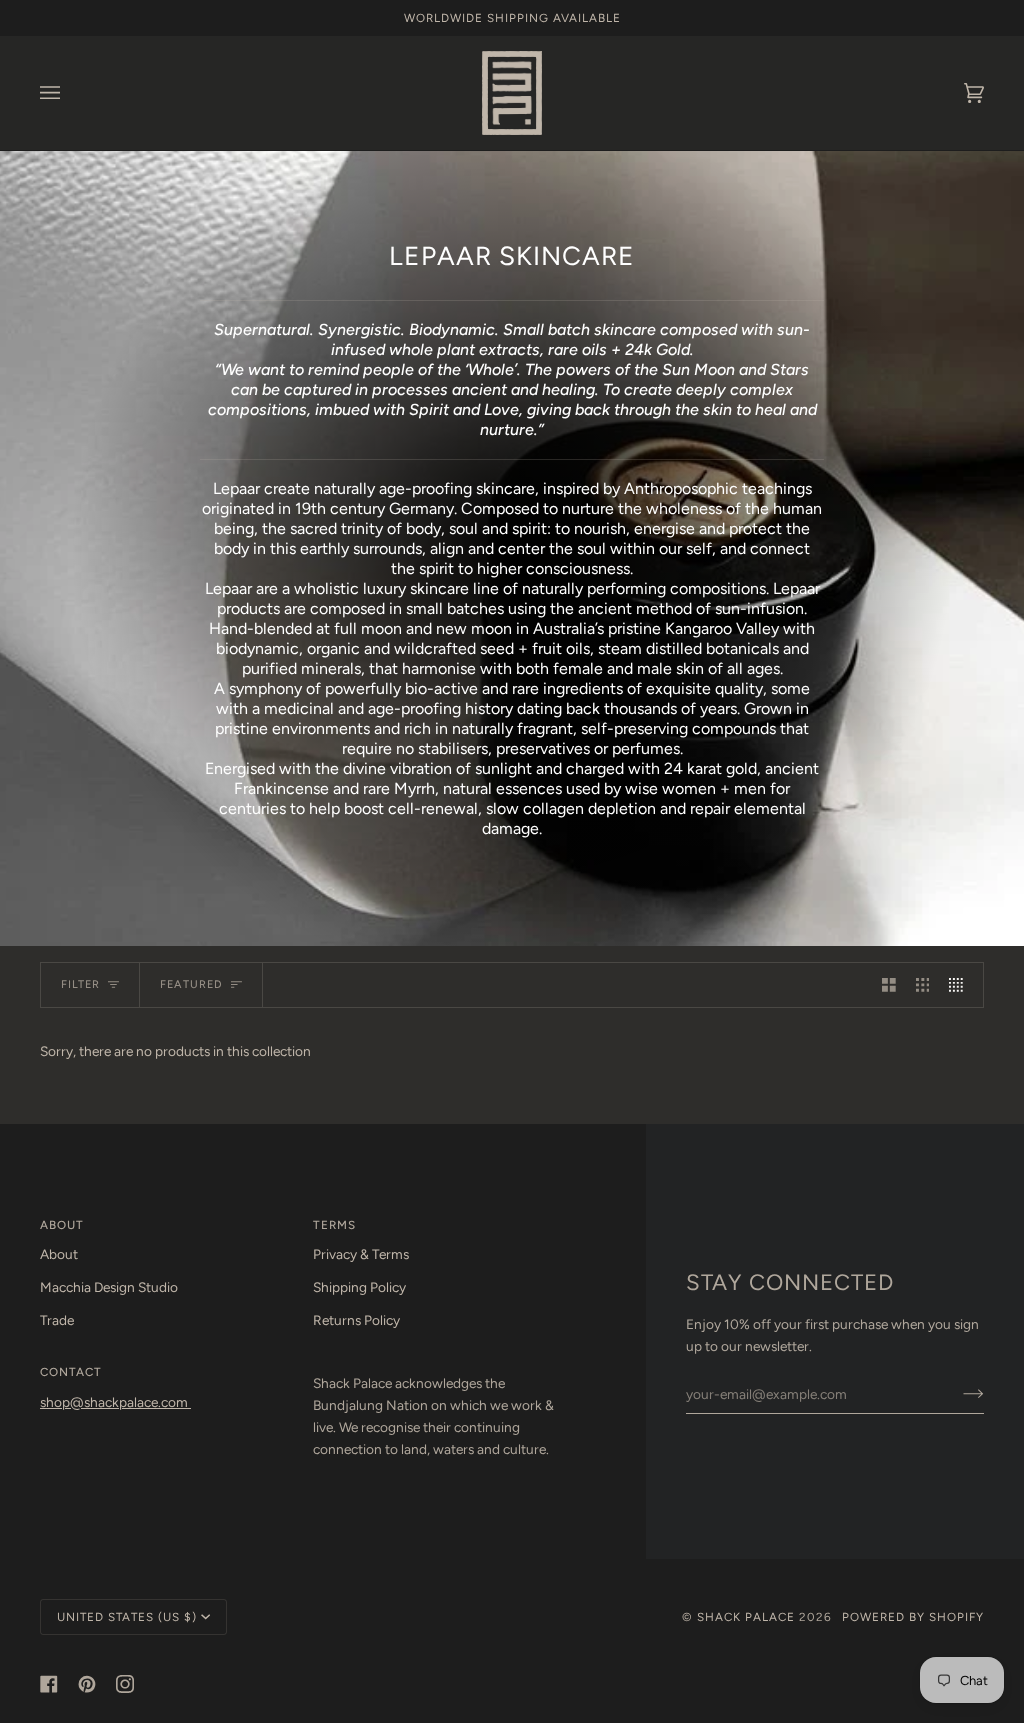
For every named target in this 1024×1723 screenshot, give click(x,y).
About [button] (62, 1225)
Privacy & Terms (361, 1254)
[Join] (957, 1394)
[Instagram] (125, 1684)
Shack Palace (746, 1617)
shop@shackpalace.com (115, 1402)
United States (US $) (127, 1617)
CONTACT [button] (71, 1372)
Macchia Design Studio (109, 1287)
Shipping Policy (359, 1287)
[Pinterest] (87, 1684)
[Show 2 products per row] (889, 984)
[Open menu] (70, 93)
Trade (57, 1320)
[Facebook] (49, 1684)
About (59, 1254)
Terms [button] (334, 1225)
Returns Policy (356, 1320)
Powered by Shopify (913, 1617)
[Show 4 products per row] (961, 984)
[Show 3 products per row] (923, 984)
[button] (440, 1368)
